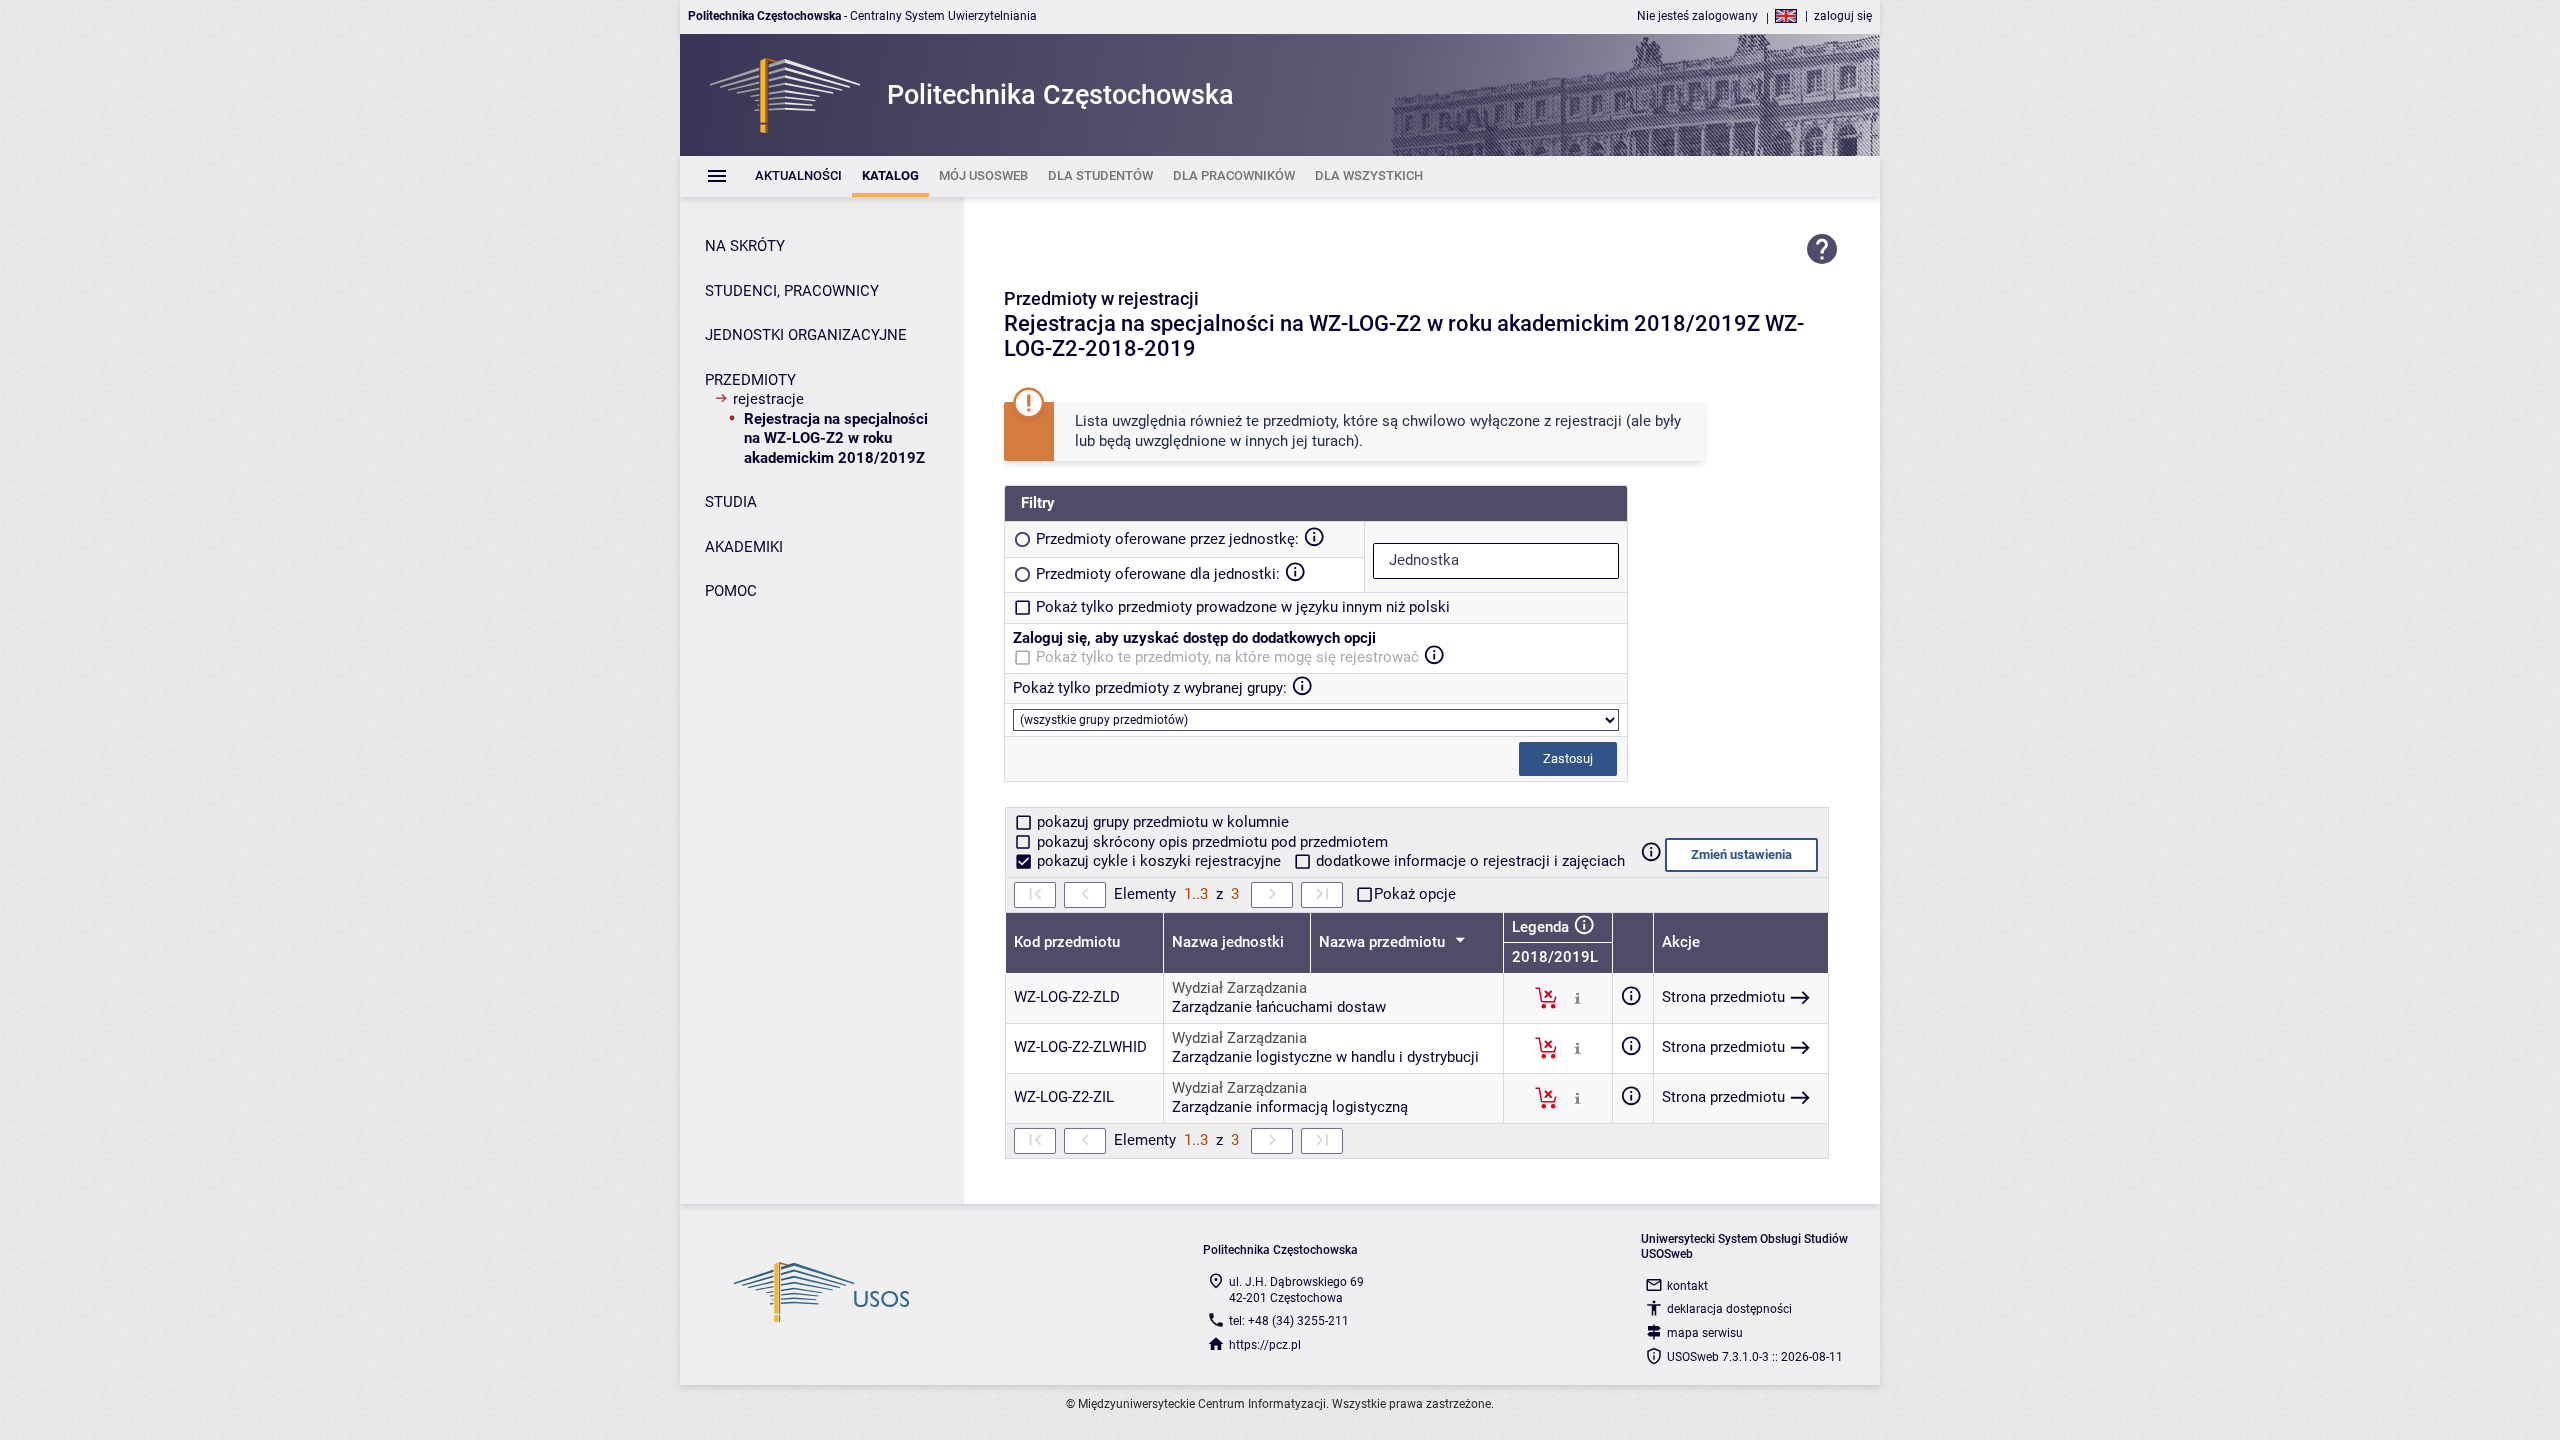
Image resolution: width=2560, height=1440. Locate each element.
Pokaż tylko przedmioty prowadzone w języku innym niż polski (1243, 607)
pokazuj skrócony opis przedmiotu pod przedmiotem (1210, 842)
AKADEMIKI (744, 547)
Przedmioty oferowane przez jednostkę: (1167, 539)
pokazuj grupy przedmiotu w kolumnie (1161, 822)
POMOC (731, 591)
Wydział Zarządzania (1239, 988)
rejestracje (768, 399)
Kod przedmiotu (1067, 942)
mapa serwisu (1705, 1333)
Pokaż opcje (1415, 894)
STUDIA (731, 502)
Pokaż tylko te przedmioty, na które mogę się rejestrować (1227, 657)
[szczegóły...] (1577, 997)
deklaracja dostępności (1729, 1309)
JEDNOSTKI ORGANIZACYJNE (806, 335)
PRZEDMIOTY (750, 380)
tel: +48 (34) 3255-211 (1289, 1321)
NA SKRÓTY (745, 246)
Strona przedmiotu (1723, 997)
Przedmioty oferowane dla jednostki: (1158, 574)
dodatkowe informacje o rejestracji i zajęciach (1468, 861)
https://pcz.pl (1265, 1345)
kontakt (1687, 1286)
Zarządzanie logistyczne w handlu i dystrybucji (1325, 1057)
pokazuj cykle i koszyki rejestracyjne (1159, 861)
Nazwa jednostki (1228, 942)
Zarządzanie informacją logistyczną (1290, 1107)
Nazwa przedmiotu (1384, 942)
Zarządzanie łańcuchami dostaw (1279, 1007)
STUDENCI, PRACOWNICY (792, 291)
